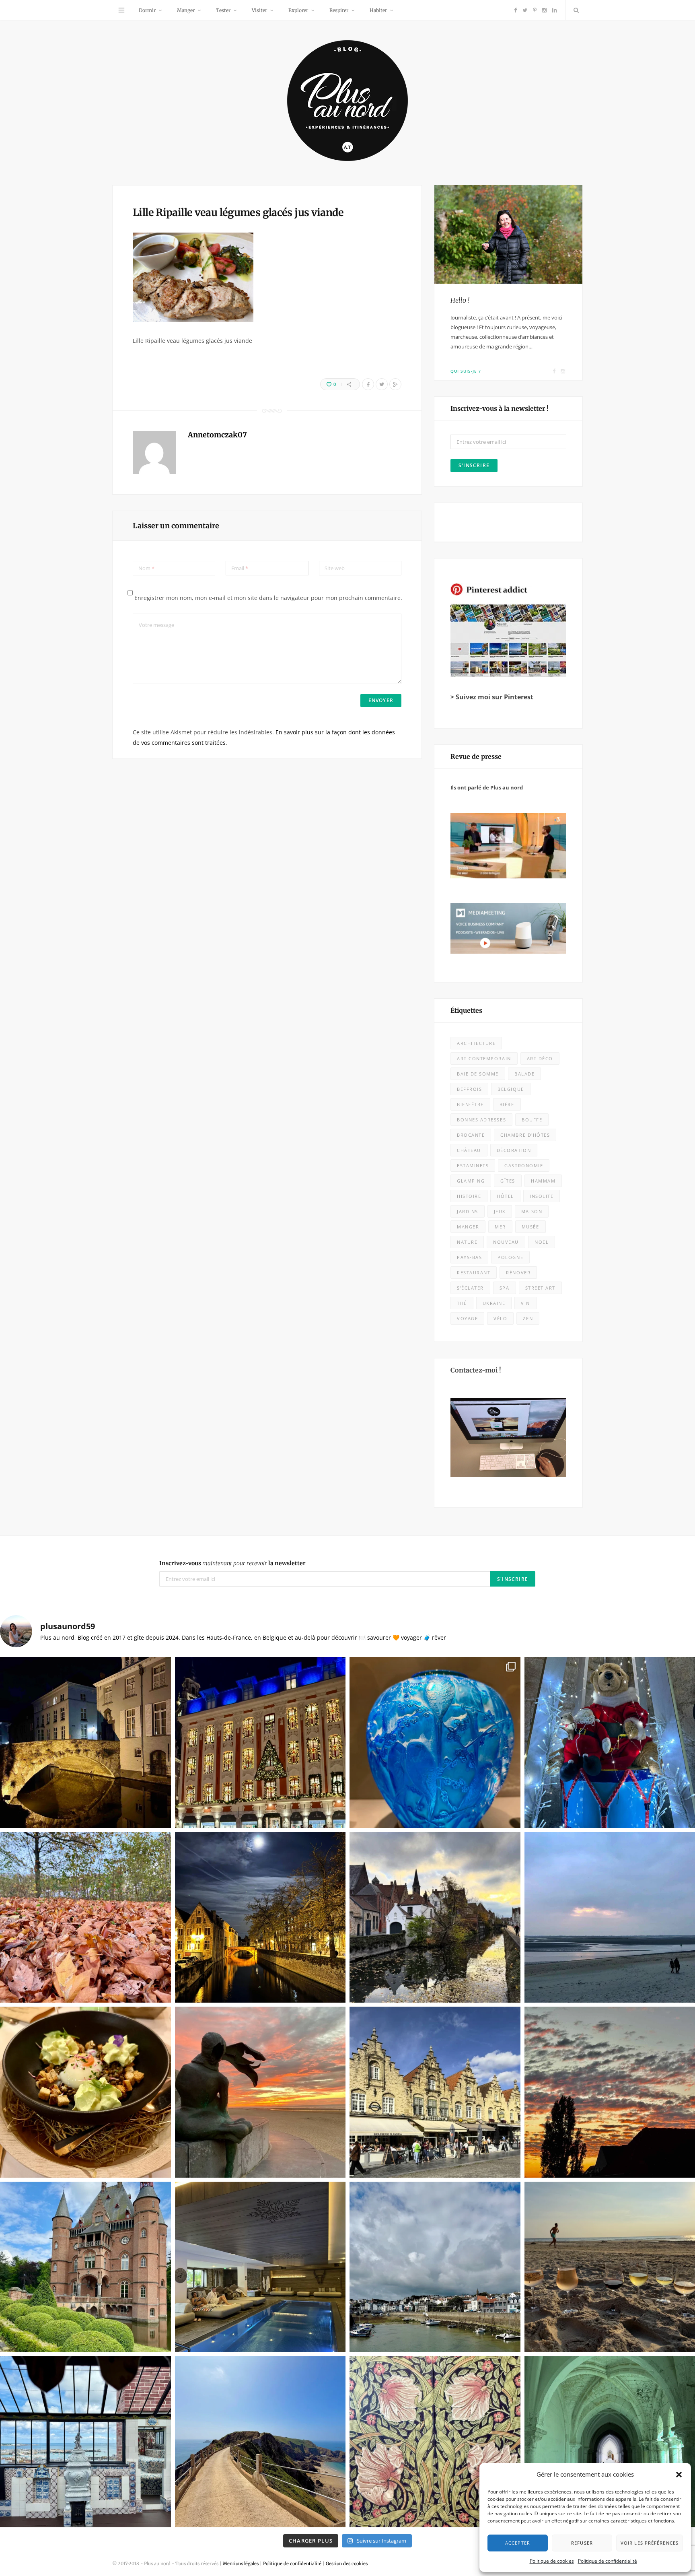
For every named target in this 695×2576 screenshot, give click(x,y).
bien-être (470, 1104)
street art (540, 1288)
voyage (467, 1318)
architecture (476, 1043)
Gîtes (508, 1181)
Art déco (540, 1058)
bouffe (532, 1120)
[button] (679, 2475)
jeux (500, 1211)
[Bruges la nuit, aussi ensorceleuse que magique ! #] (85, 1742)
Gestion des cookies (347, 2564)
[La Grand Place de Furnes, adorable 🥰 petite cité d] (435, 2092)
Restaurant (474, 1273)
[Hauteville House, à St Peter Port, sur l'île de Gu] (85, 2442)
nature (467, 1242)
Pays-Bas (469, 1257)
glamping (471, 1181)
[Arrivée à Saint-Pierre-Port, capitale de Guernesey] (435, 2267)
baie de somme (478, 1074)
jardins (468, 1211)
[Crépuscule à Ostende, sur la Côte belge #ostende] (260, 2092)
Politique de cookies (552, 2561)
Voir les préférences (650, 2543)
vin (525, 1303)
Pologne (510, 1257)
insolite (542, 1196)
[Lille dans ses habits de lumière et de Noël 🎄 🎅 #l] (260, 1742)
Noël (542, 1242)
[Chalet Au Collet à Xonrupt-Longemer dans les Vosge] (260, 2267)
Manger (186, 10)
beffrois (469, 1089)
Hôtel (505, 1196)
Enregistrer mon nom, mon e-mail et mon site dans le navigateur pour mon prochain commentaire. (268, 598)
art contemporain (484, 1058)
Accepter (518, 2543)
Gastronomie (524, 1165)
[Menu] (121, 10)
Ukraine (494, 1303)
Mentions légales (241, 2564)
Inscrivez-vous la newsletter (232, 1563)
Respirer (339, 10)
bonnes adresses (481, 1120)
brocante (471, 1135)
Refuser (582, 2543)
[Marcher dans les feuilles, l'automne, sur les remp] (85, 1918)
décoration (514, 1150)
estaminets (473, 1165)
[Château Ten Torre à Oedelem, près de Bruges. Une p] (85, 2267)
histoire (469, 1196)
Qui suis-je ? (466, 371)
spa (505, 1288)
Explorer (298, 10)
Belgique (511, 1089)
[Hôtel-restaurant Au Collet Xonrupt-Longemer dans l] (85, 2092)
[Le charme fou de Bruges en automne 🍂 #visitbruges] (435, 1918)
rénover (518, 1273)
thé (462, 1303)
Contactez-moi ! (476, 1370)
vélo (500, 1318)
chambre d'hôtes (525, 1135)
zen (528, 1318)
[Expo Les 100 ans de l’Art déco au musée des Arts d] (435, 1742)
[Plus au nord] (347, 102)
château (469, 1150)
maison (532, 1211)
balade (524, 1074)
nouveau (506, 1242)
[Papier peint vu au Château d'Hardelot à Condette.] (435, 2442)
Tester (223, 10)
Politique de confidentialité (608, 2561)
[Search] (574, 10)
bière (507, 1104)
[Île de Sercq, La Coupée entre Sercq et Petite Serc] (260, 2442)
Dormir (147, 10)
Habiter (378, 10)
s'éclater (470, 1288)
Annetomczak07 (217, 435)
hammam (543, 1181)
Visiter (259, 10)
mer (500, 1227)
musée (531, 1227)
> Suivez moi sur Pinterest (492, 697)
